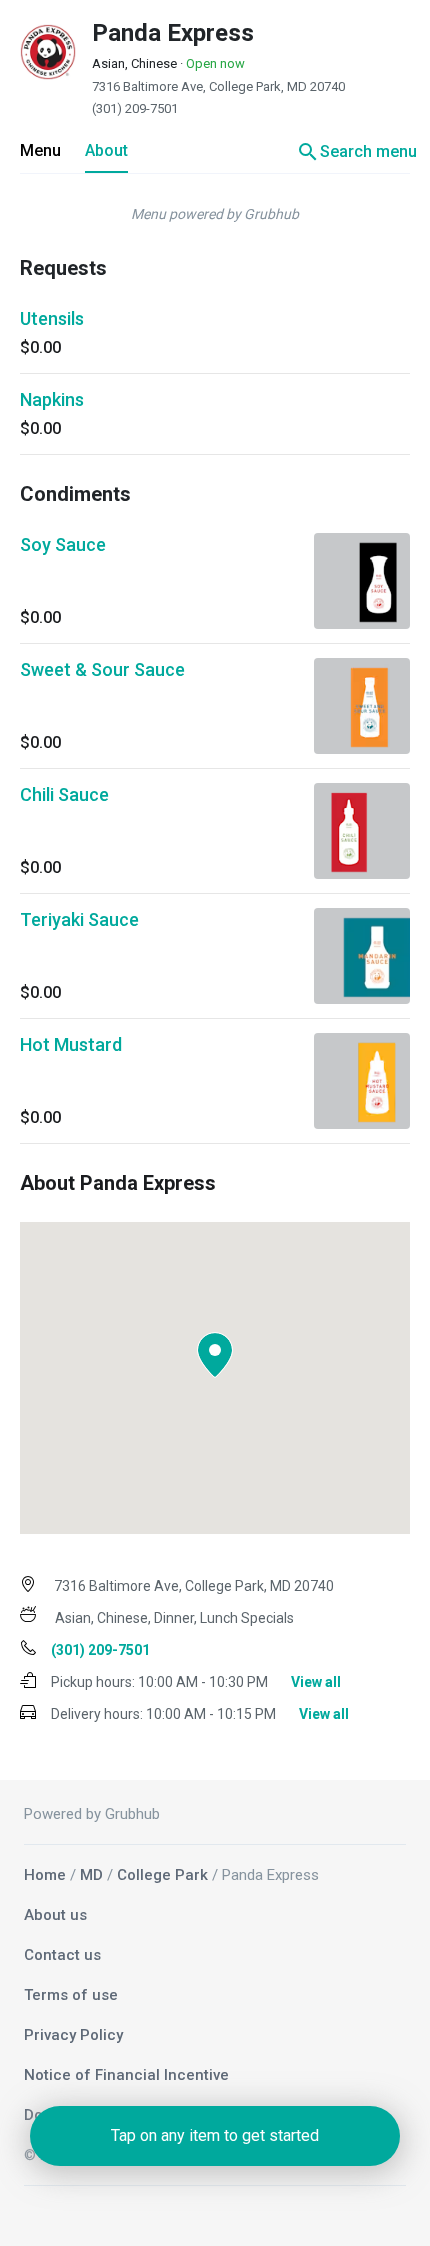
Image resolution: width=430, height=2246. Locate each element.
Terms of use (71, 1995)
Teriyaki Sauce (79, 919)
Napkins (52, 399)
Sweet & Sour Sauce (102, 669)
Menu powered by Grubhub (215, 214)
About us (55, 1915)
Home (45, 1875)
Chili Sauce (64, 794)
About (106, 150)
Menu (40, 150)
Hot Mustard (71, 1044)
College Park (162, 1875)
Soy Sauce (63, 544)
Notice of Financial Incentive (126, 2075)
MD (91, 1875)
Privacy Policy (73, 2035)
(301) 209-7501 (135, 108)
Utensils (52, 318)
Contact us (62, 1955)
